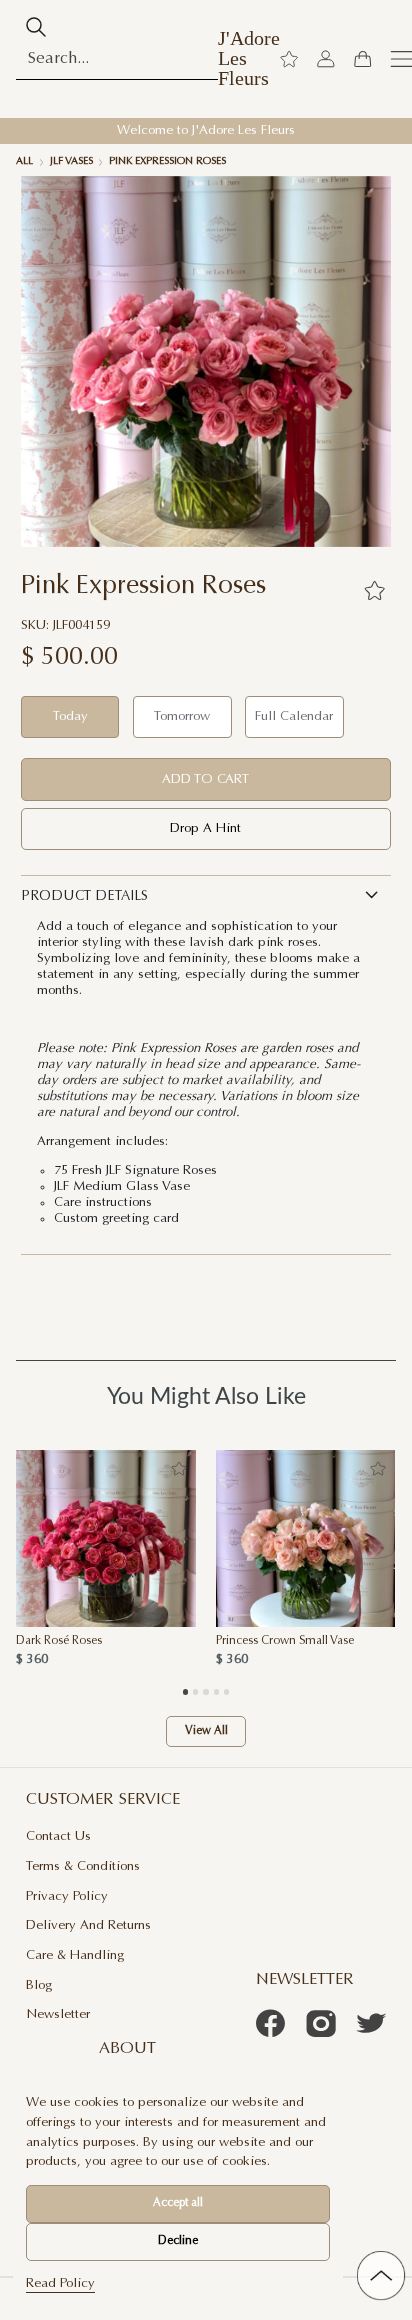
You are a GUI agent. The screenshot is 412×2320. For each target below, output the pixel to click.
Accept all (178, 2203)
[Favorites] (374, 590)
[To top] (381, 2275)
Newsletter (58, 2014)
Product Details (84, 897)
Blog (39, 1985)
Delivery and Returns (88, 1925)
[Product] (106, 1539)
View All (206, 1731)
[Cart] (362, 59)
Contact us (58, 1836)
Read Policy (60, 2283)
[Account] (326, 59)
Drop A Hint (205, 828)
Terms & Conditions (83, 1866)
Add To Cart (205, 779)
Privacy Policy (67, 1896)
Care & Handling (75, 1955)
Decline (178, 2241)
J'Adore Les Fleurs (249, 58)
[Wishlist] (289, 59)
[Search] (36, 27)
